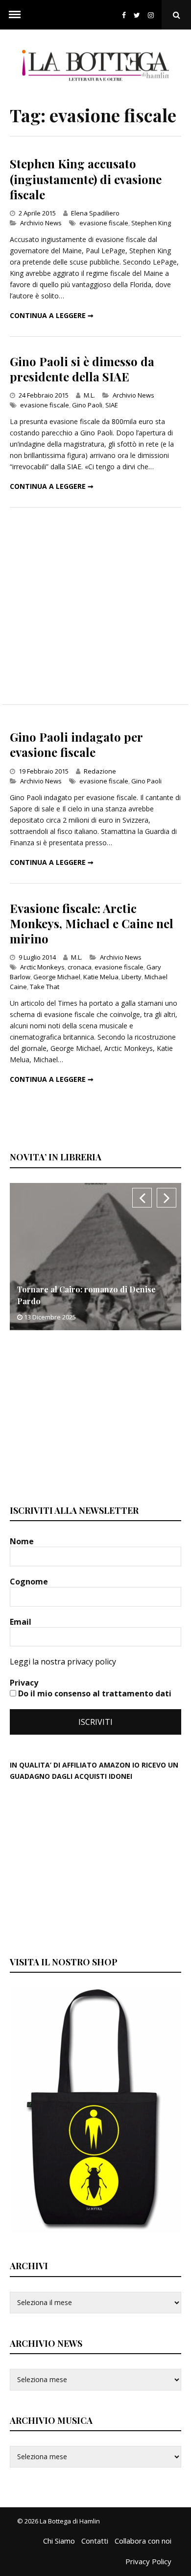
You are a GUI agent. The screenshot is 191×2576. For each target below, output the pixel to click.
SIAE (112, 405)
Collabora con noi (143, 2541)
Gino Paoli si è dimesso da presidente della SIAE (82, 369)
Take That (45, 987)
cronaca (80, 967)
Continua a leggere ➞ (52, 315)
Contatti (95, 2541)
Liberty (131, 977)
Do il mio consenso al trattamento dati (94, 1693)
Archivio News (41, 223)
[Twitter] (137, 15)
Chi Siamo (59, 2541)
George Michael (57, 977)
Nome (23, 1541)
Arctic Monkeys (42, 967)
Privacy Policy (148, 2561)
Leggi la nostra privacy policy (63, 1662)
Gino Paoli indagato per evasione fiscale (76, 744)
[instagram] (153, 15)
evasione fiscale (104, 223)
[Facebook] (124, 15)
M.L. (89, 395)
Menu (15, 15)
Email (22, 1622)
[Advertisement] (95, 606)
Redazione (100, 771)
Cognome (30, 1582)
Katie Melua (101, 977)
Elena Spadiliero (95, 213)
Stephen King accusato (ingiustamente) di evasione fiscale (86, 179)
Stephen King (151, 223)
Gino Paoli (87, 405)
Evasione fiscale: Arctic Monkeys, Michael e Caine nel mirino (92, 923)
